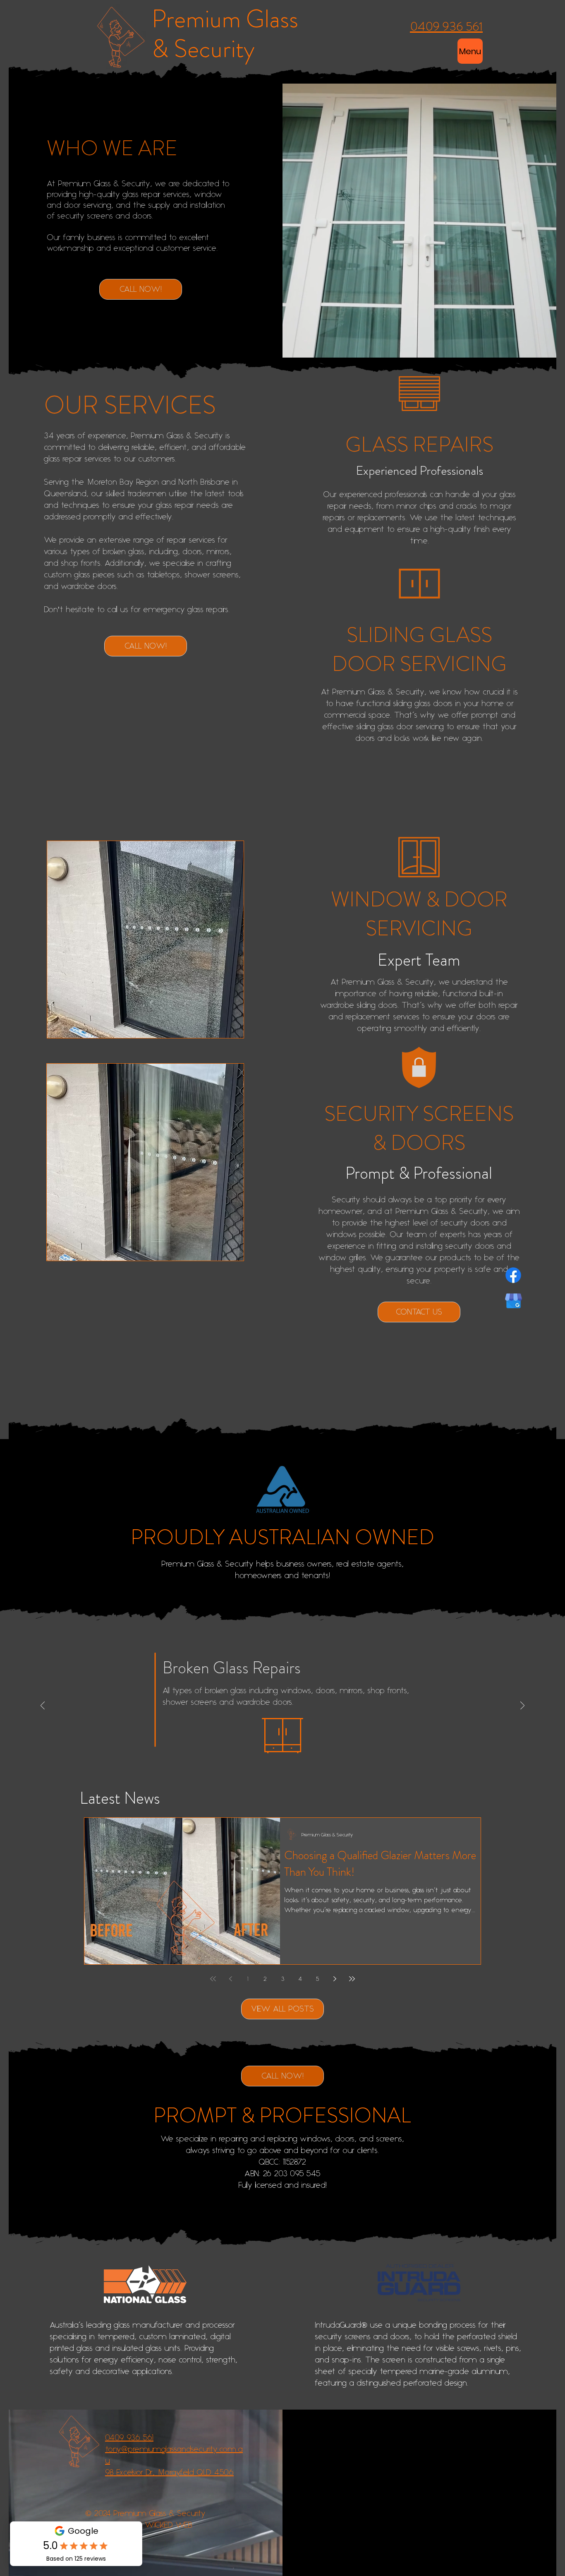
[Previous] (43, 1706)
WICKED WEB (169, 2525)
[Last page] (352, 1979)
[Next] (522, 1706)
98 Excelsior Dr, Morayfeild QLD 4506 (169, 2472)
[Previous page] (230, 1979)
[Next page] (335, 1979)
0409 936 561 (129, 2438)
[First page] (213, 1979)
